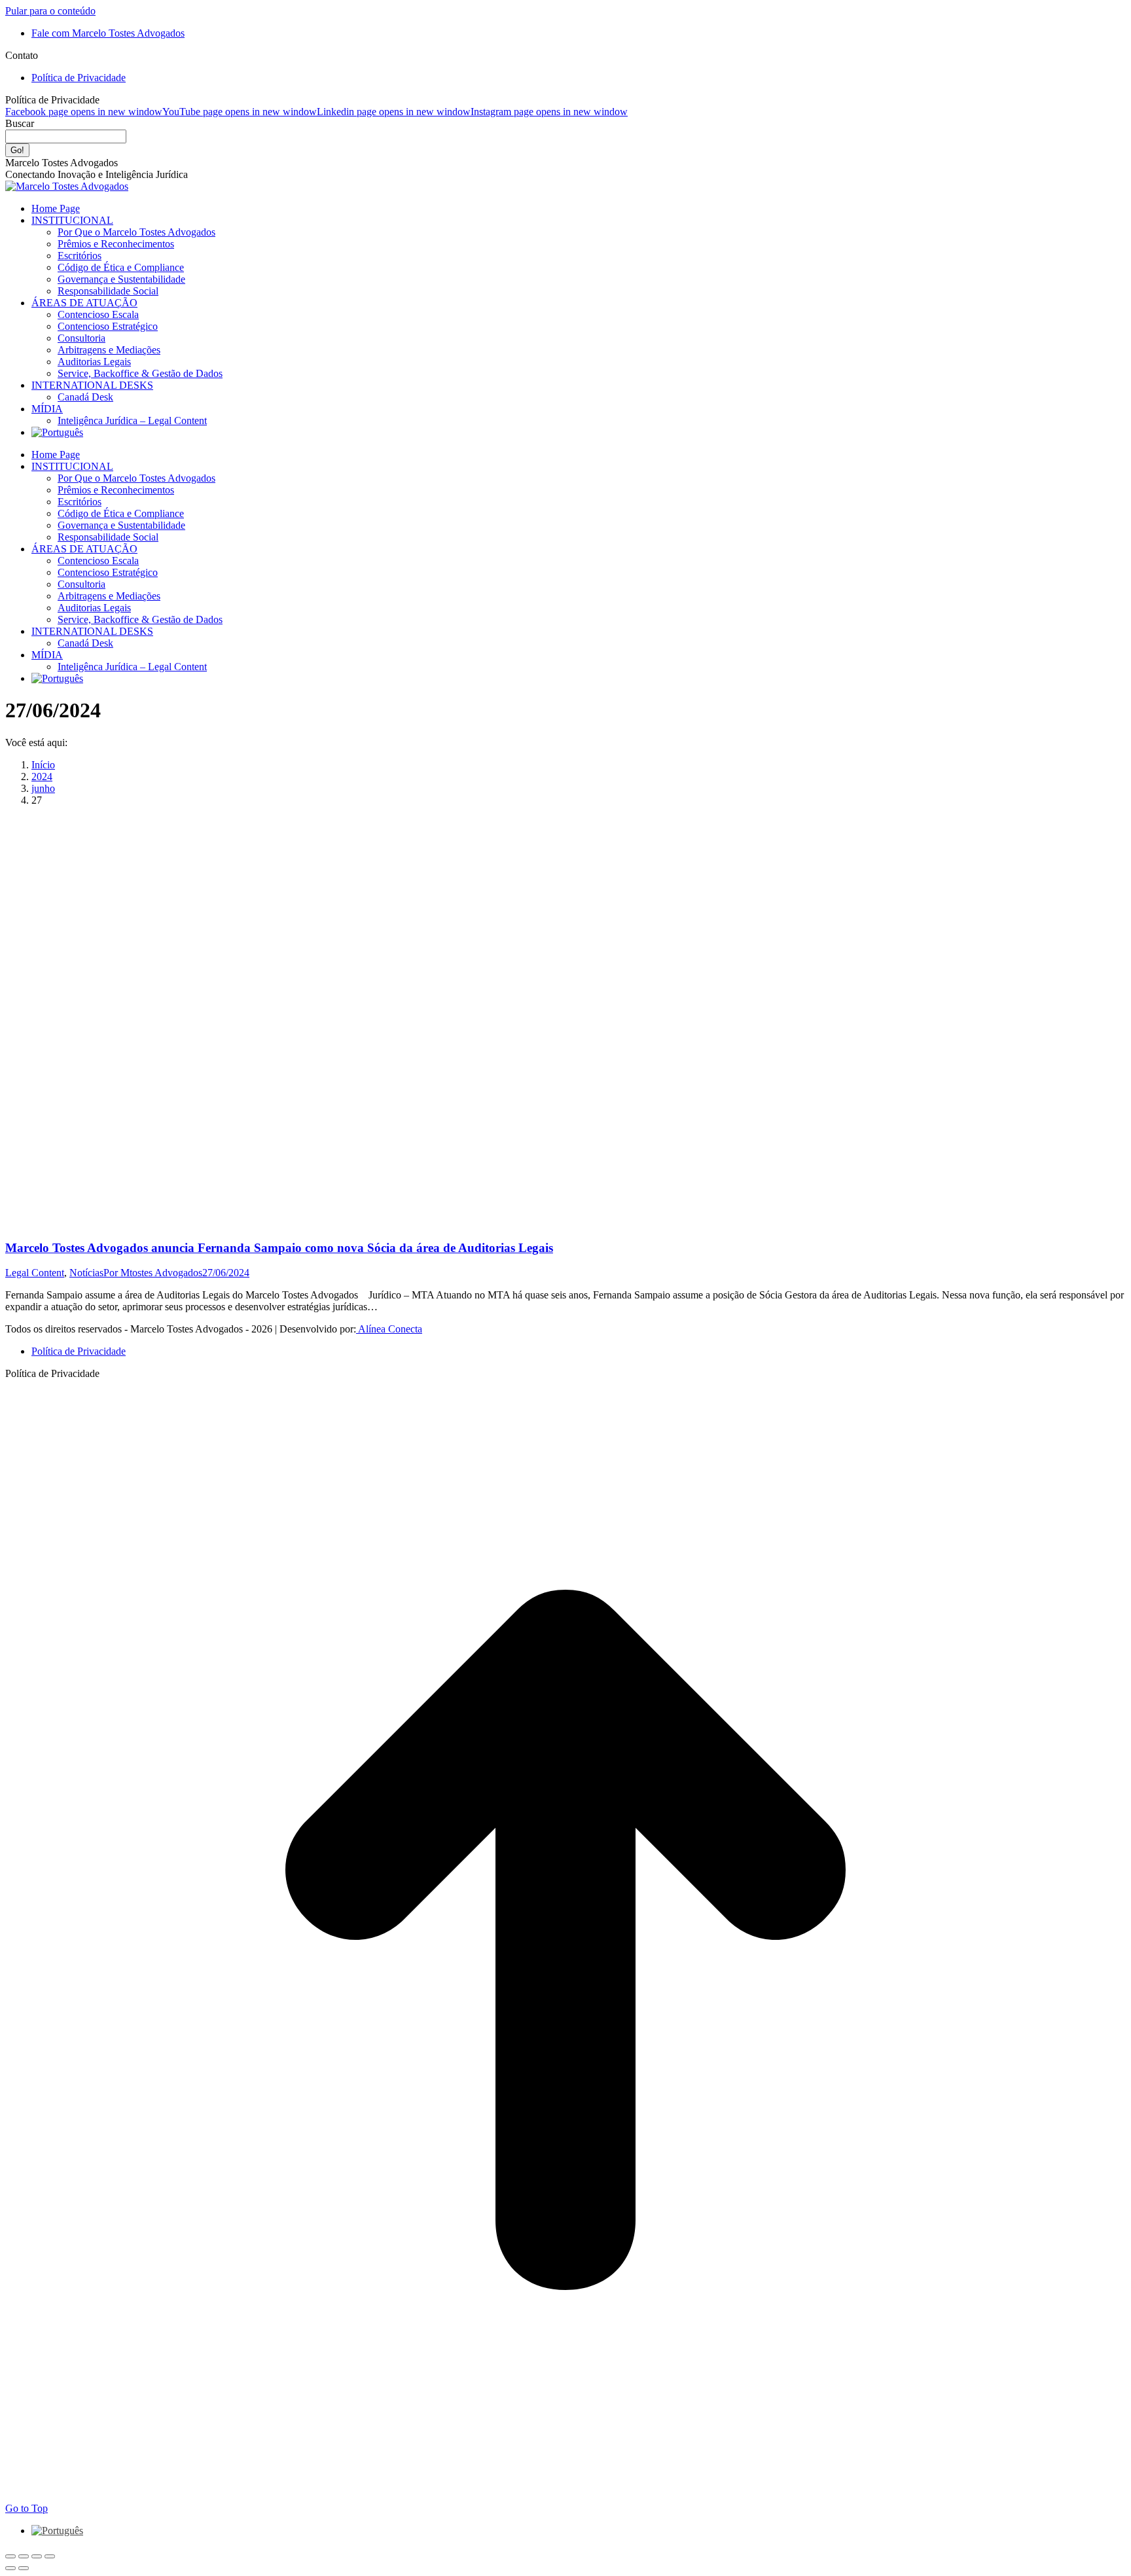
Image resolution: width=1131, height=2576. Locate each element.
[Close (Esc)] (10, 2556)
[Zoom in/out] (50, 2556)
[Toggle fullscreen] (37, 2556)
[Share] (24, 2556)
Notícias (86, 1273)
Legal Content (35, 1273)
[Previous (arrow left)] (10, 2568)
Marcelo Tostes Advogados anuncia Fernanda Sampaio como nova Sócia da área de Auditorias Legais (279, 1248)
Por (153, 1273)
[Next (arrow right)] (24, 2568)
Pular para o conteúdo (50, 11)
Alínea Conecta (389, 1329)
